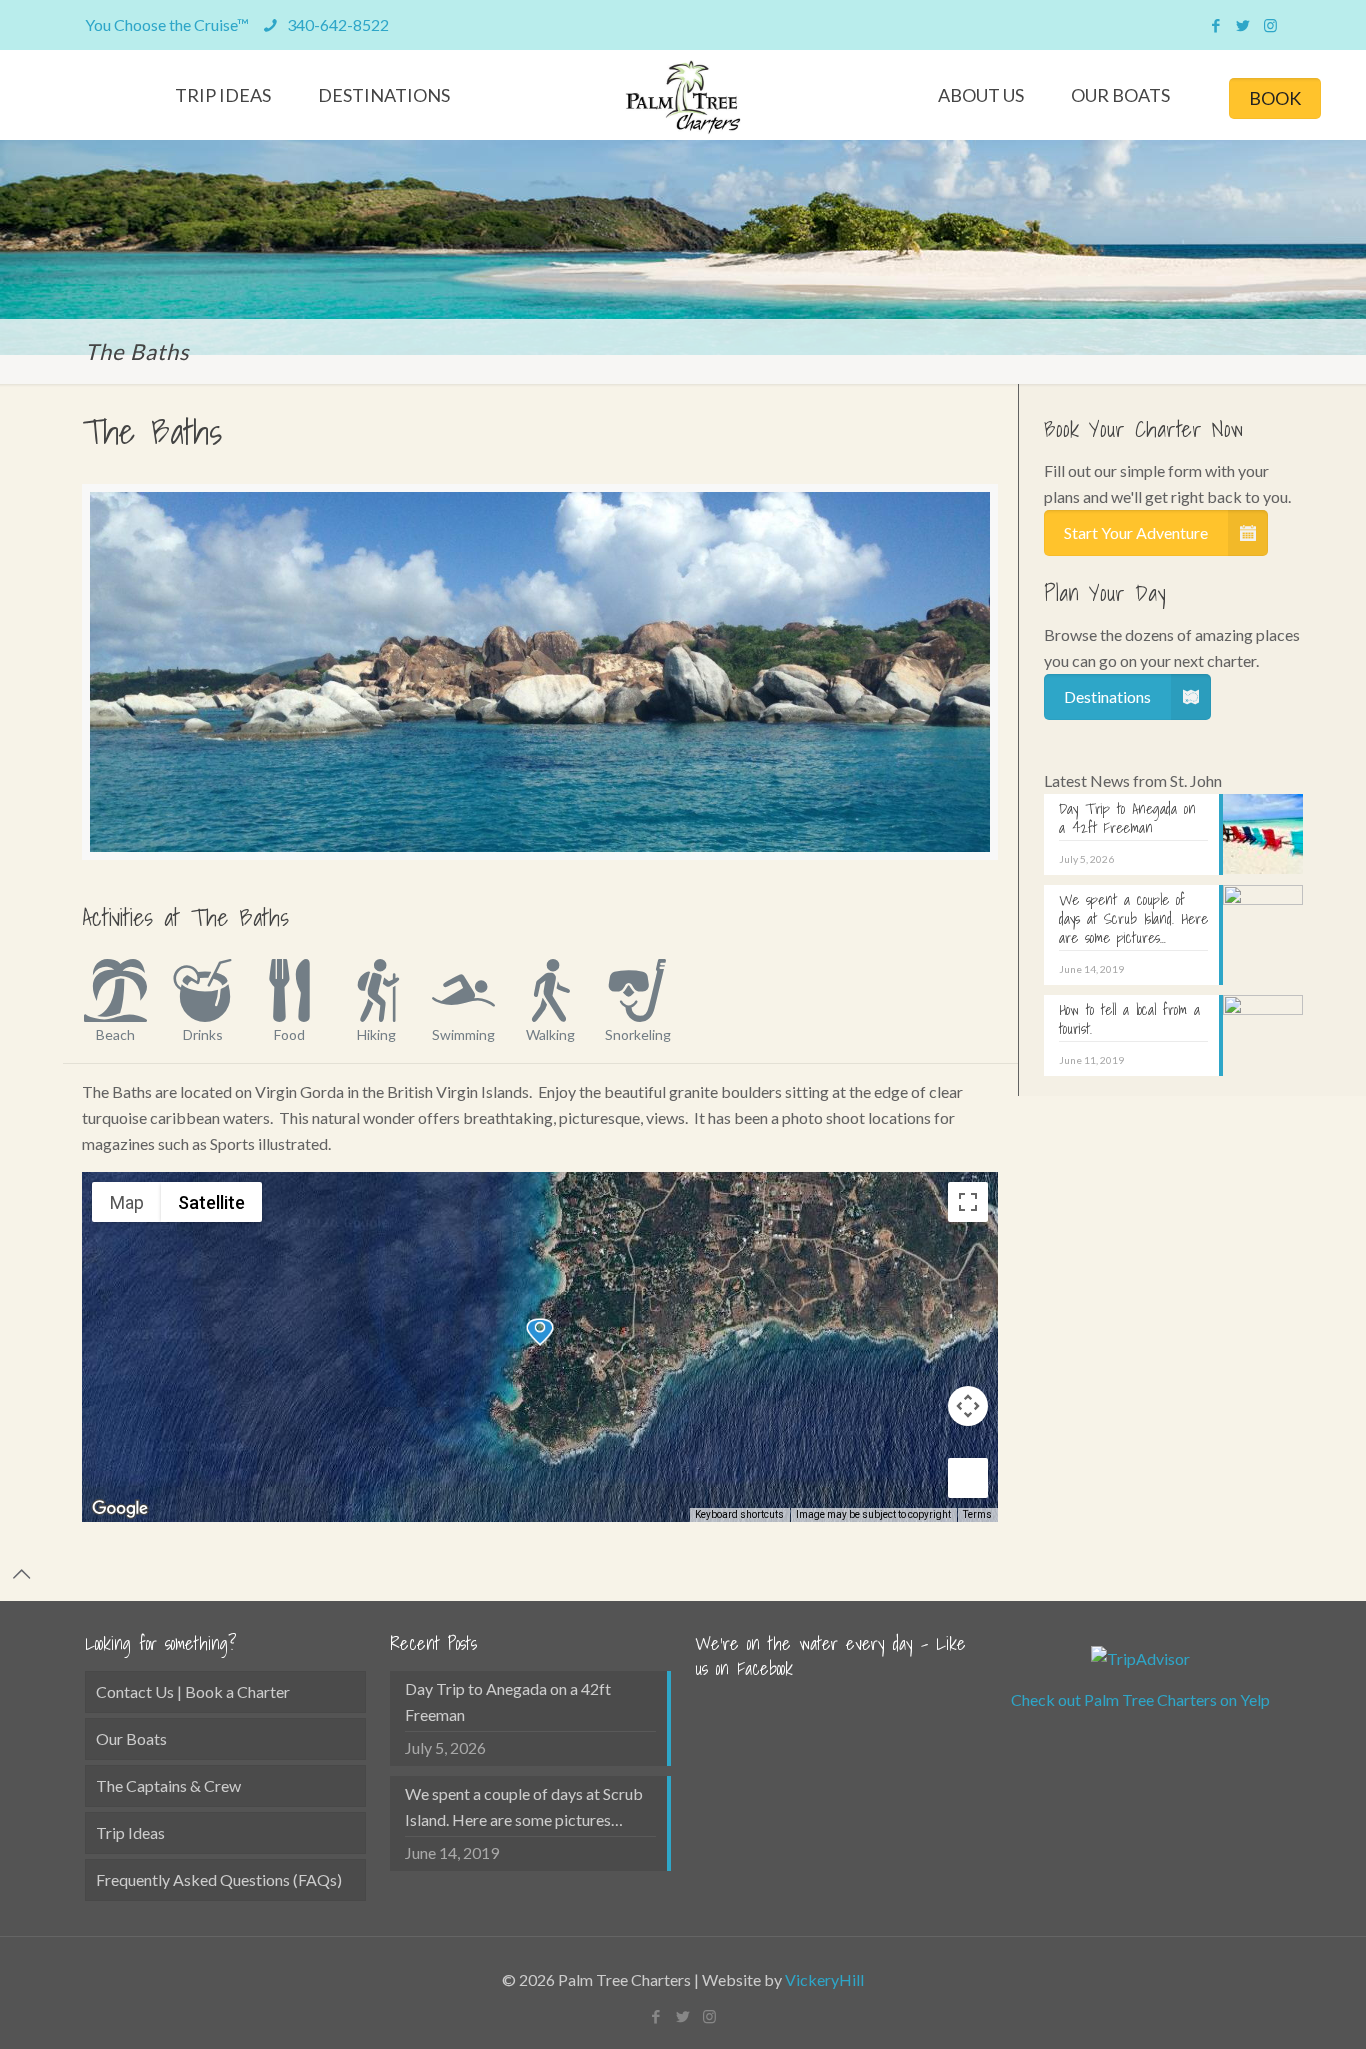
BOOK (1275, 98)
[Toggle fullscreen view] (968, 1202)
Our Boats (131, 1738)
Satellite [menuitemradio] (211, 1202)
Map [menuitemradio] (127, 1202)
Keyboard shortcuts (739, 1514)
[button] (540, 1332)
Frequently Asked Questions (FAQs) (219, 1879)
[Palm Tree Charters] (683, 97)
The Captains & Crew (168, 1785)
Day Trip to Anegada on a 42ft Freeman (508, 1701)
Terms (977, 1514)
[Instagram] (1270, 25)
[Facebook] (1216, 25)
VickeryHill (824, 1979)
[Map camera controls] (968, 1406)
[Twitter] (1243, 25)
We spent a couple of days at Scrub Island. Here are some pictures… (524, 1806)
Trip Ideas (130, 1832)
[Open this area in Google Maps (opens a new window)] (120, 1509)
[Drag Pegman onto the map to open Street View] (968, 1478)
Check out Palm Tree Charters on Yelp (1140, 1699)
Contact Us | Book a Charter (193, 1691)
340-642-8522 (336, 24)
